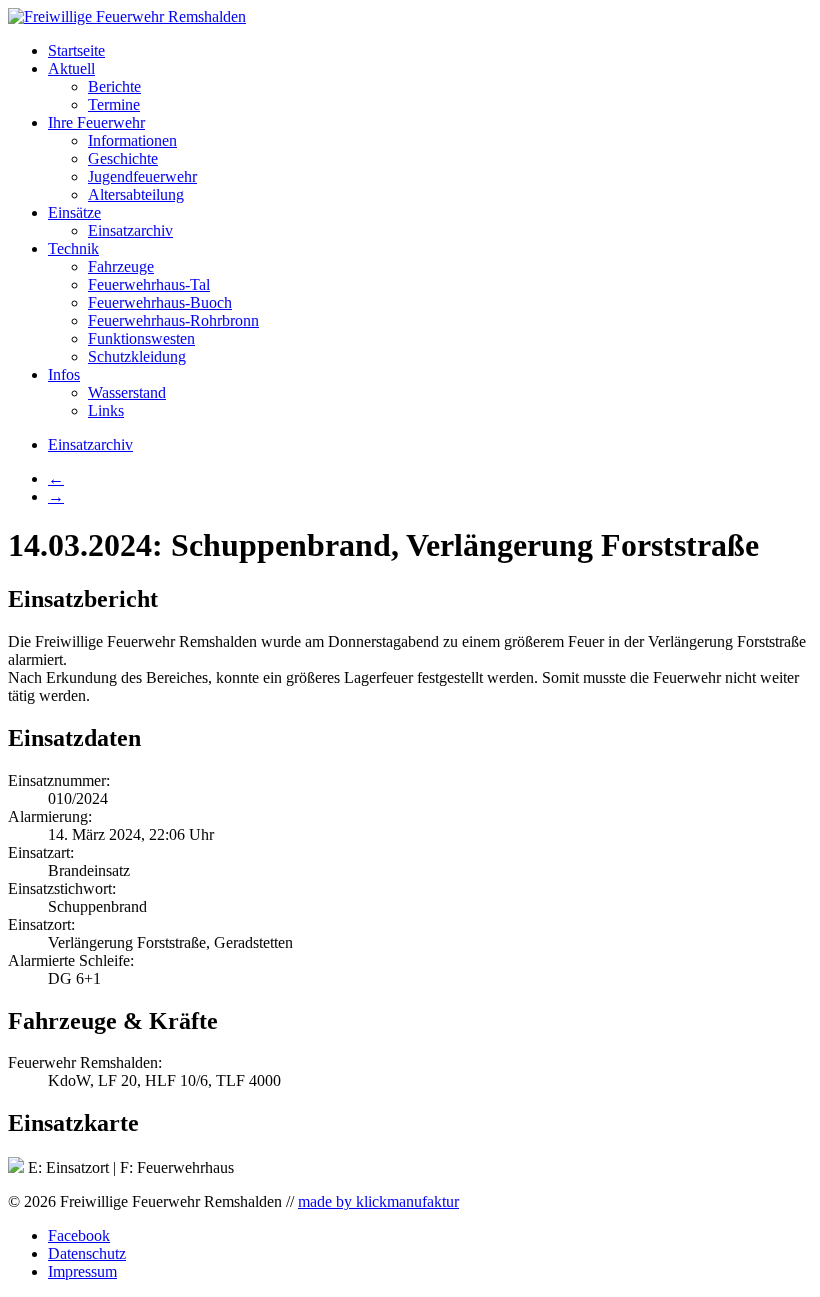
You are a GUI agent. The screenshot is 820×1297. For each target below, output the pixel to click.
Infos (64, 374)
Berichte (114, 86)
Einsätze (74, 212)
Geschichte (123, 158)
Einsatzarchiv (130, 230)
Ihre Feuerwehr (96, 122)
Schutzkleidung (137, 356)
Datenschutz (87, 1253)
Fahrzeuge (121, 266)
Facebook (79, 1235)
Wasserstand (127, 392)
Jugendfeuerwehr (142, 176)
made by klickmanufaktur (378, 1201)
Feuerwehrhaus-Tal (149, 284)
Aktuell (71, 68)
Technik (73, 248)
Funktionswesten (141, 338)
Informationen (132, 140)
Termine (114, 104)
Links (106, 410)
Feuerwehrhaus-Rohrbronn (173, 320)
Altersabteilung (136, 194)
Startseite (76, 50)
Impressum (82, 1271)
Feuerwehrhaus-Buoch (160, 302)
